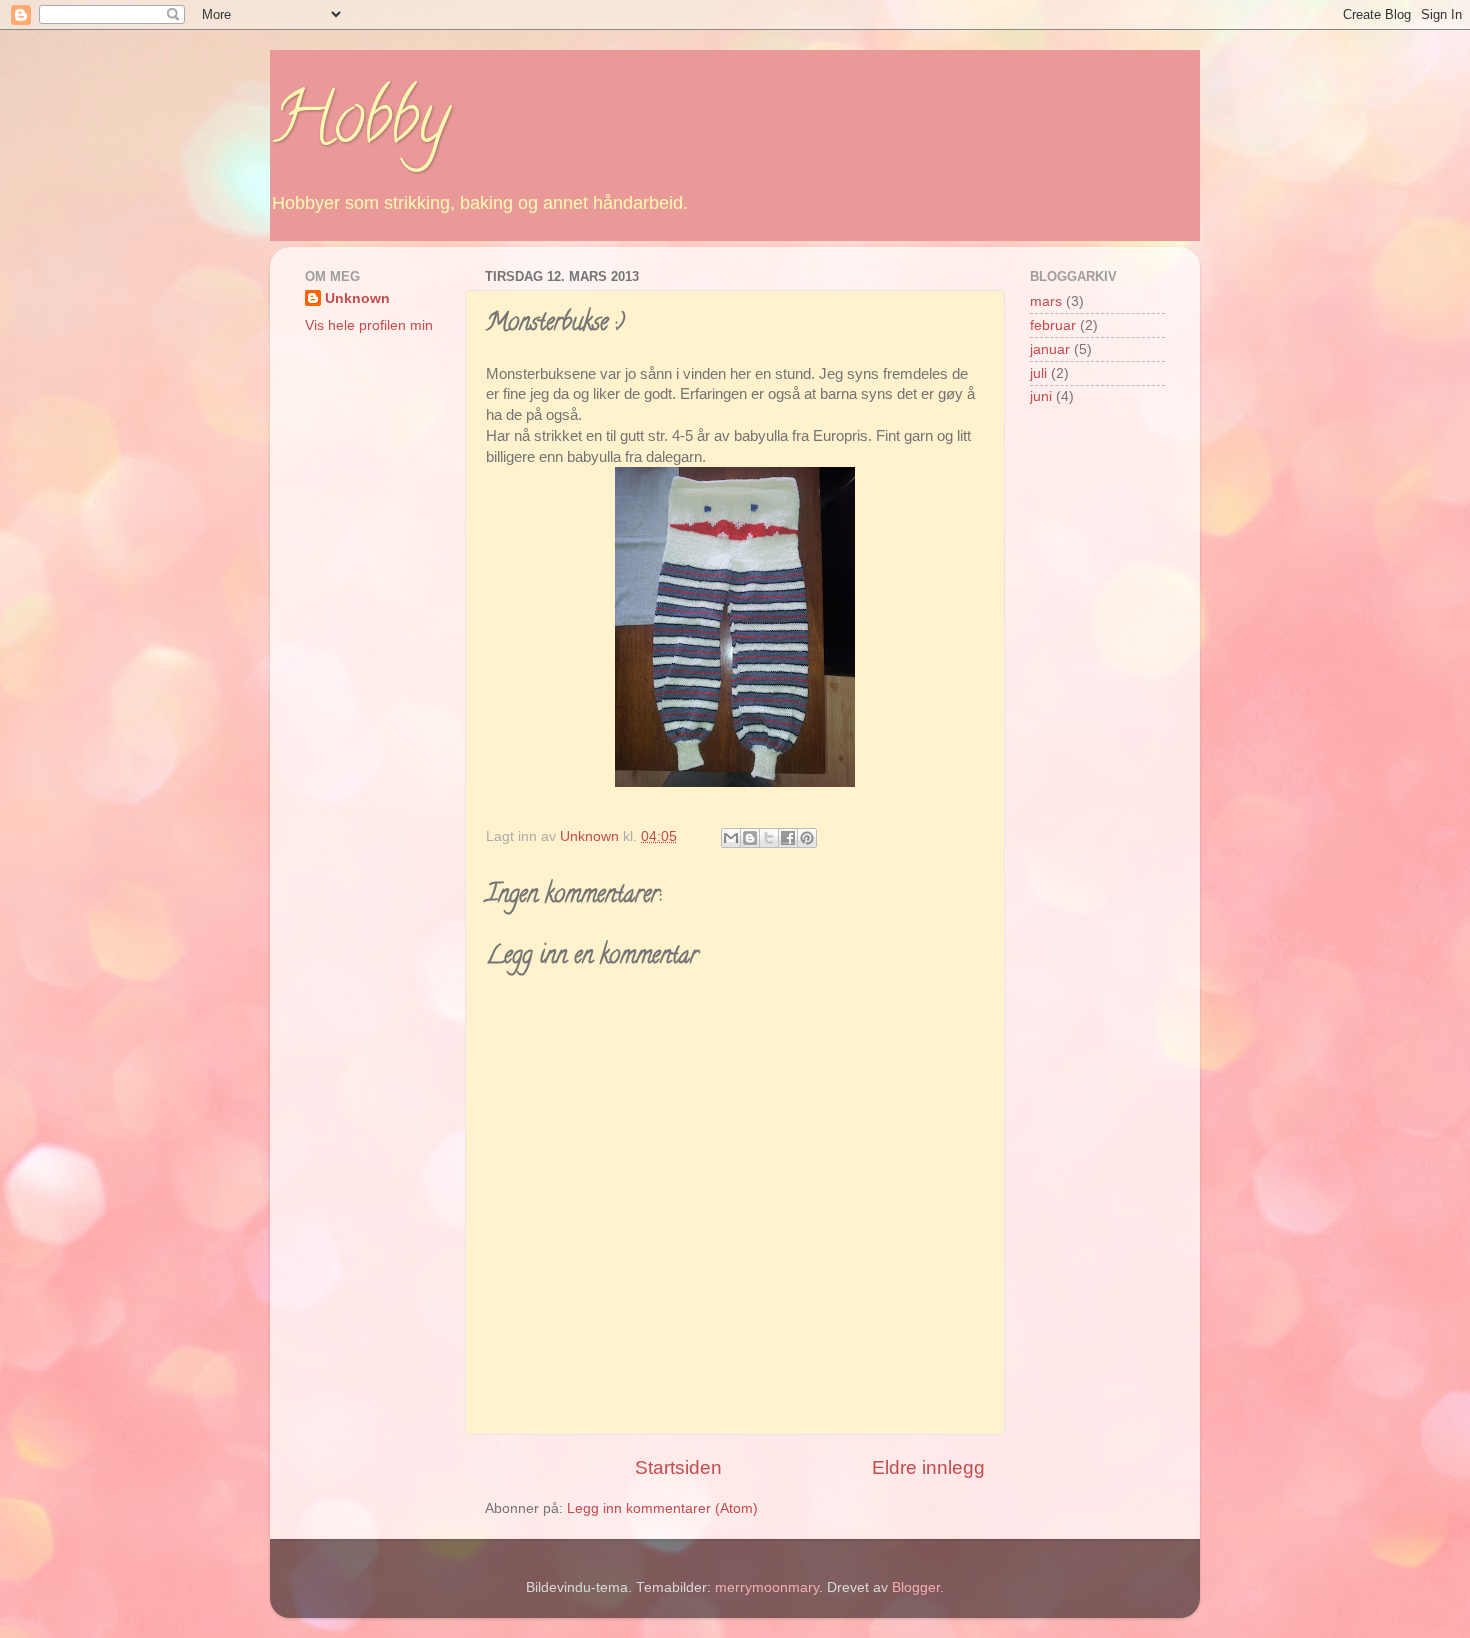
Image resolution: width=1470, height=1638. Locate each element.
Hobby (359, 126)
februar (1053, 325)
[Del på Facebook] (788, 838)
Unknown (357, 298)
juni (1041, 396)
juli (1038, 373)
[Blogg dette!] (750, 838)
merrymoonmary (767, 1587)
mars (1046, 301)
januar (1050, 349)
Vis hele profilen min (369, 325)
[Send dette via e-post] (731, 838)
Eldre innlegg (928, 1467)
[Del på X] (769, 838)
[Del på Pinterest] (807, 838)
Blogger (916, 1587)
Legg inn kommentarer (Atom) (662, 1508)
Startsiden (678, 1467)
